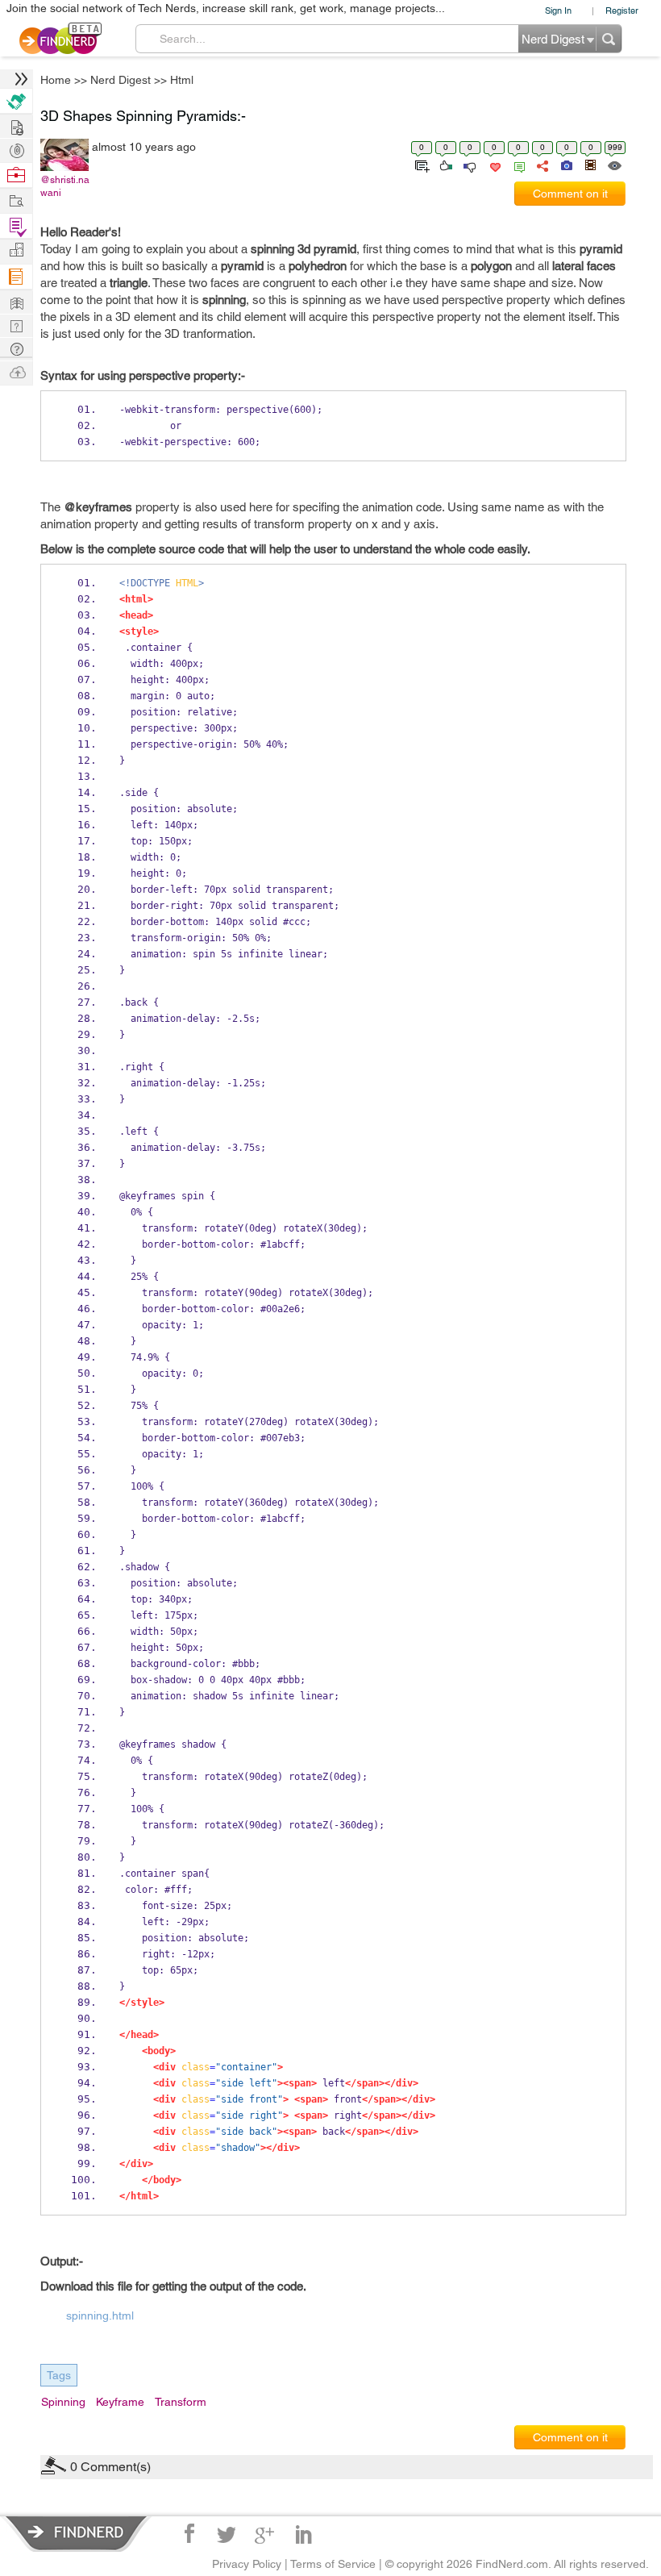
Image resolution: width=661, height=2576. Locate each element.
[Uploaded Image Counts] (565, 165)
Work (16, 175)
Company (16, 250)
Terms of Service (333, 2564)
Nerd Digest (121, 80)
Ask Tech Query (16, 348)
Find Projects (16, 200)
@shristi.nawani (65, 186)
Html (182, 80)
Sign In (558, 10)
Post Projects (16, 125)
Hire (16, 101)
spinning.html (100, 2315)
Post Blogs (16, 371)
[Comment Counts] (517, 165)
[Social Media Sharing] (541, 165)
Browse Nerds (16, 149)
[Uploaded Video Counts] (590, 165)
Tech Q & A (16, 325)
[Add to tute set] (420, 165)
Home (56, 80)
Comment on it (570, 194)
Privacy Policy (247, 2564)
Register (622, 10)
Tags (59, 2375)
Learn (16, 277)
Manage (16, 226)
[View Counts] (614, 165)
